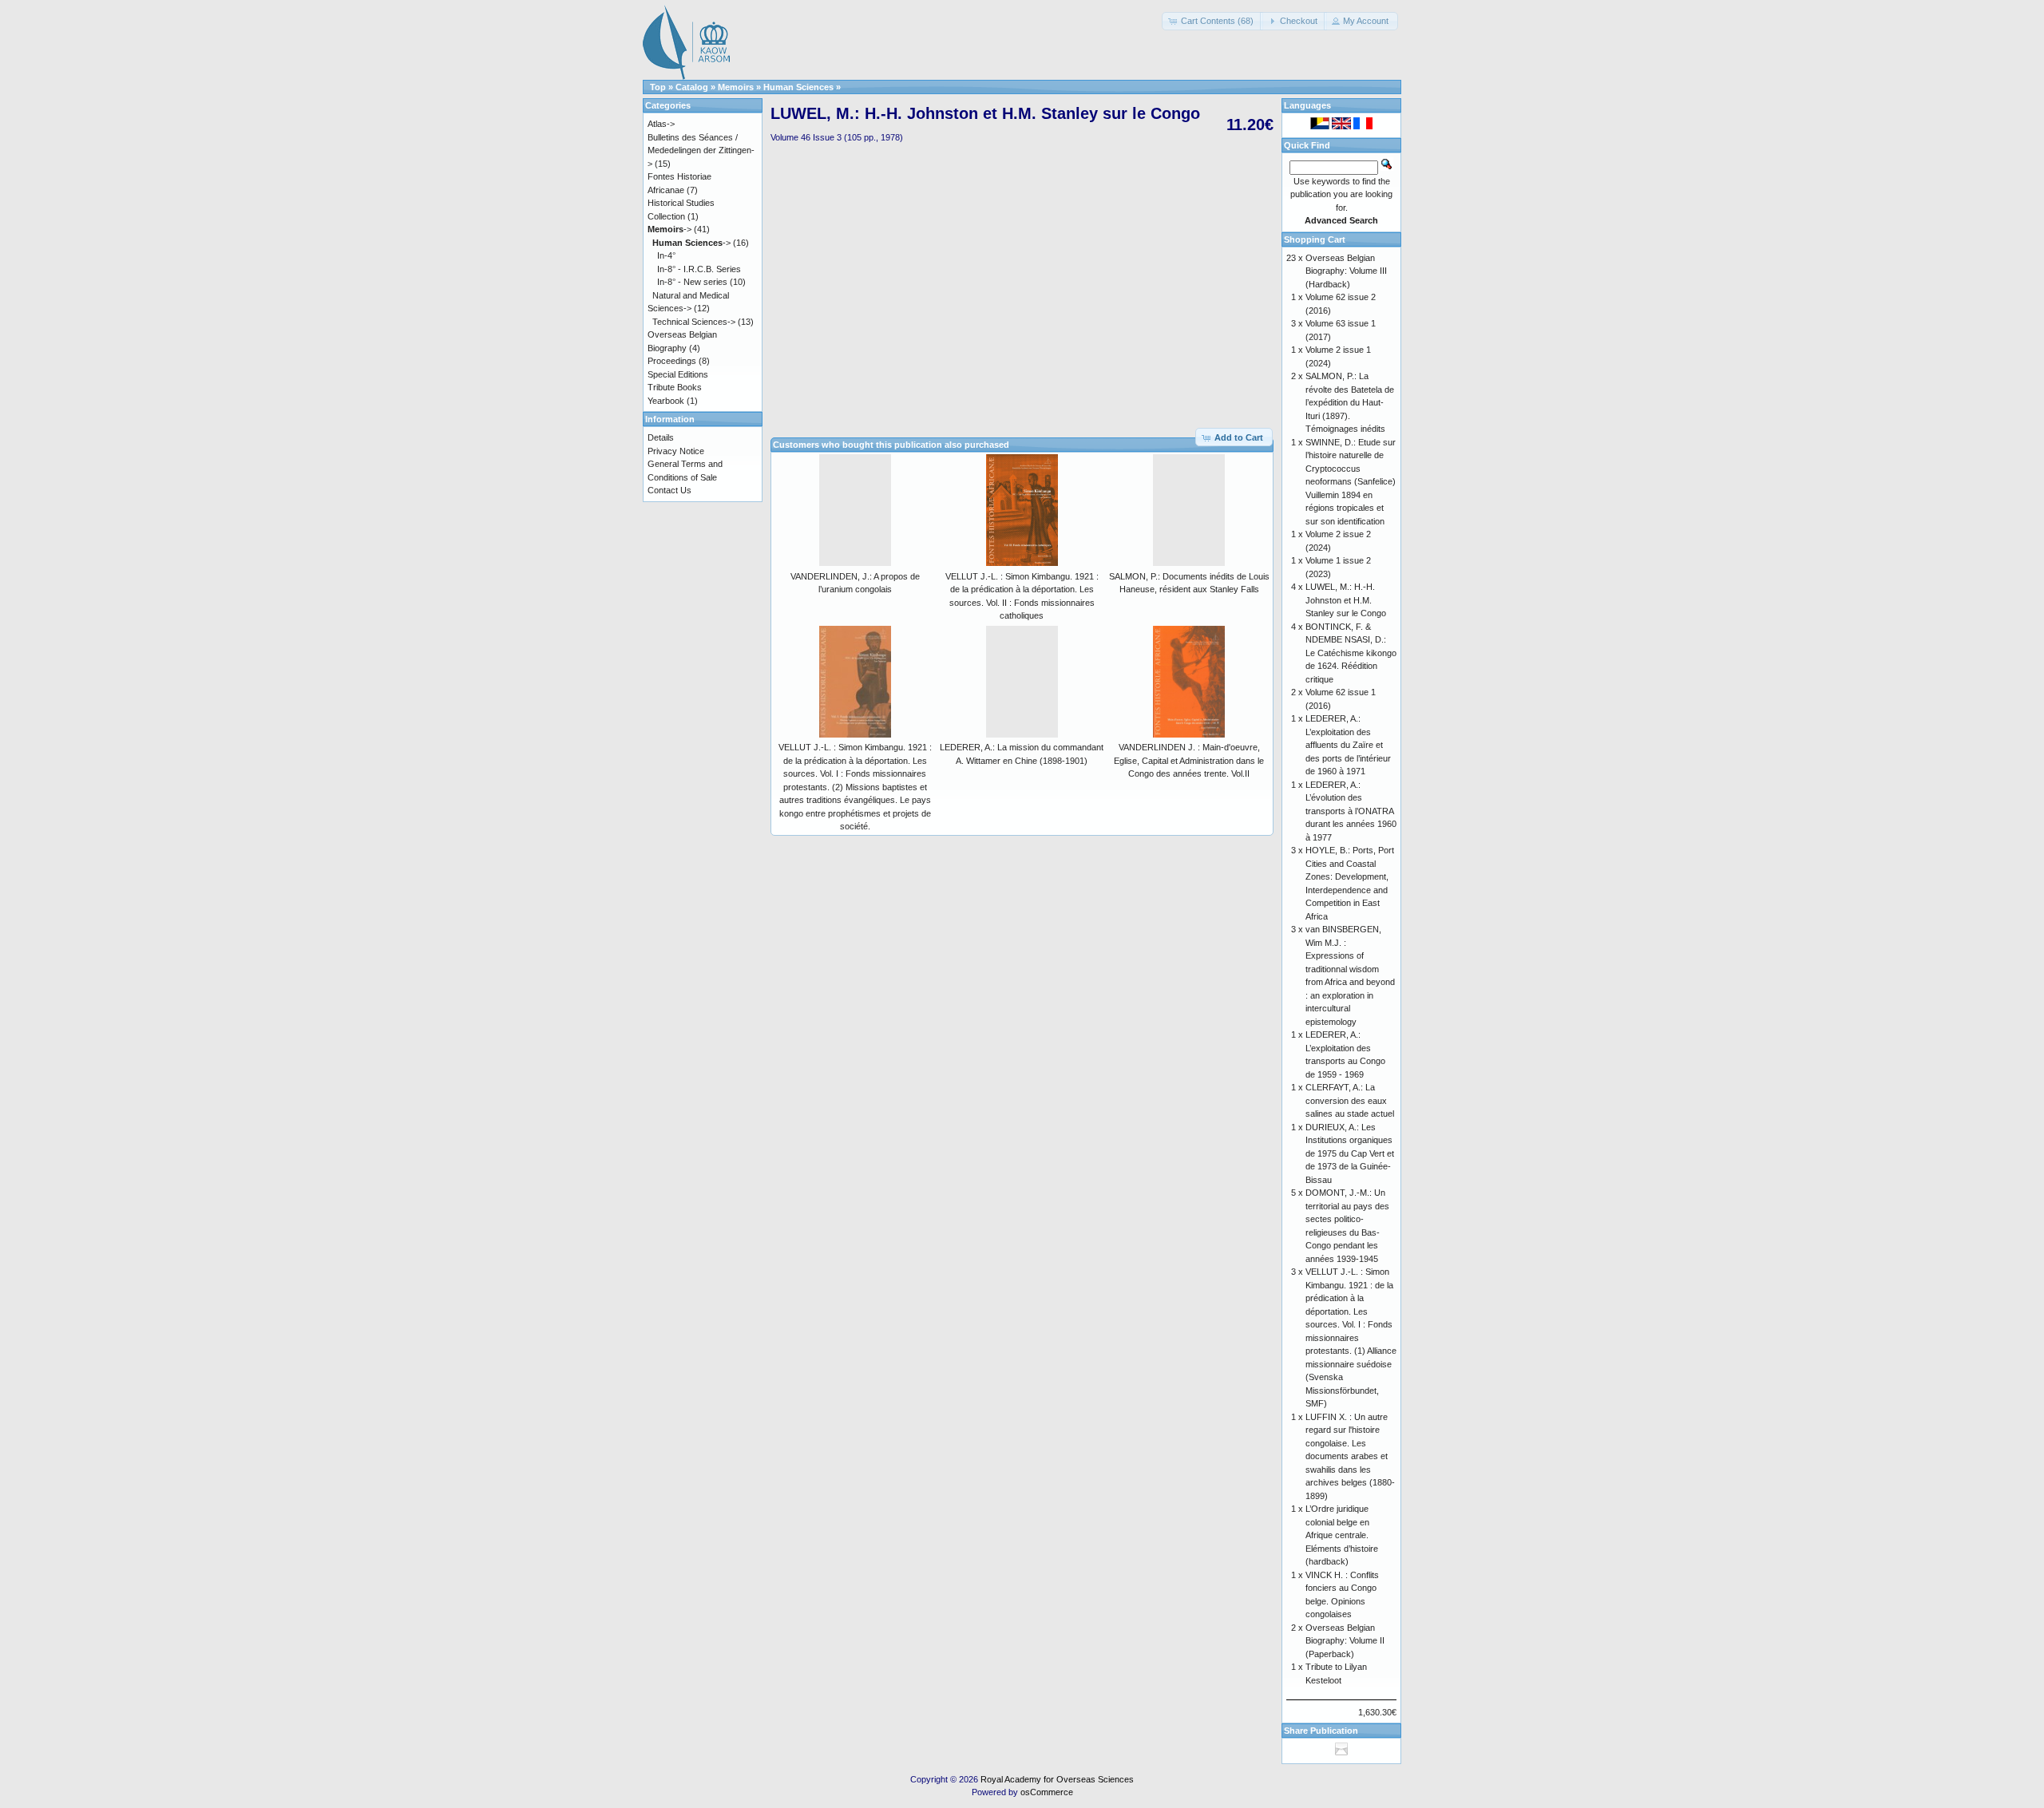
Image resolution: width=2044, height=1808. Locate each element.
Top (658, 87)
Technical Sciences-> (694, 322)
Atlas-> (661, 124)
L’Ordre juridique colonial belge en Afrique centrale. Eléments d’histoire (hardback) (1342, 1535)
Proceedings (672, 361)
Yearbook (666, 401)
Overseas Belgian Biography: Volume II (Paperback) (1345, 1641)
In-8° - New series (692, 282)
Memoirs (736, 87)
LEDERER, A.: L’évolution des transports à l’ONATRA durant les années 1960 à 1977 (1351, 811)
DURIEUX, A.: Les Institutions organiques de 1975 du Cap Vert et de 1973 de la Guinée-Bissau (1350, 1153)
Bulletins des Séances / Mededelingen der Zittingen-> (701, 150)
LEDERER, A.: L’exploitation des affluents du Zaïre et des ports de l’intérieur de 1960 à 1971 (1348, 745)
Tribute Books (675, 387)
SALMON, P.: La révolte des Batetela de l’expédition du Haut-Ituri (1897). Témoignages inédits (1350, 402)
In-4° (666, 255)
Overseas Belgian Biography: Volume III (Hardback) (1346, 271)
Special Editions (678, 374)
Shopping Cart (1315, 239)
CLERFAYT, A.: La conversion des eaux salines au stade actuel (1350, 1100)
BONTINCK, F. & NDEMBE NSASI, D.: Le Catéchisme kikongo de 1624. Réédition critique (1351, 653)
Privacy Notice (676, 451)
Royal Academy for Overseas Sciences (1057, 1779)
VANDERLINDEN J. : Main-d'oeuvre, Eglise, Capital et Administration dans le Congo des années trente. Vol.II (1189, 760)
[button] (1212, 21)
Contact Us (669, 490)
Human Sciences (798, 87)
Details (661, 437)
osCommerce (1047, 1792)
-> (669, 229)
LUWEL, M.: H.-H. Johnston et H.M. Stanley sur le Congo (1346, 600)
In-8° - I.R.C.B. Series (699, 269)
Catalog (692, 87)
